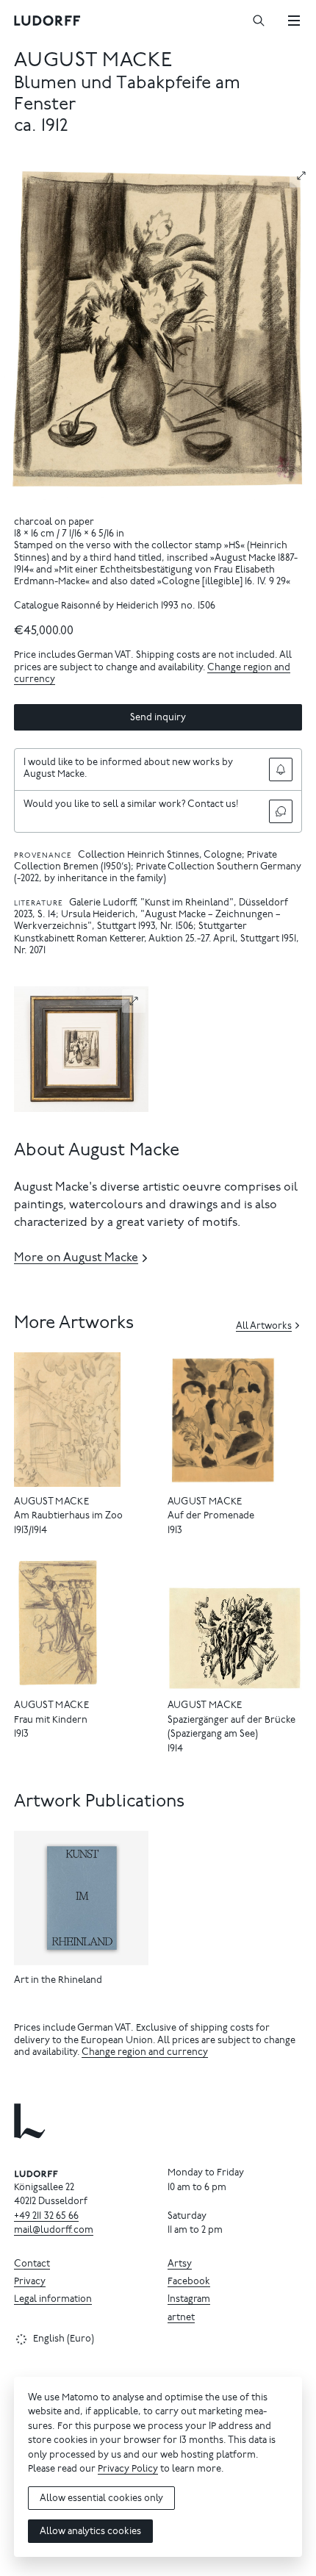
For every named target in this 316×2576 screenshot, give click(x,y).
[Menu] (294, 21)
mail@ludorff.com (54, 2231)
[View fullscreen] (301, 176)
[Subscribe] (281, 769)
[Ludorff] (48, 21)
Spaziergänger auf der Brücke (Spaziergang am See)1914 (231, 1735)
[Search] (259, 21)
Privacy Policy (128, 2470)
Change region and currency (145, 2053)
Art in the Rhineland (58, 1981)
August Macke (93, 61)
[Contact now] (281, 811)
